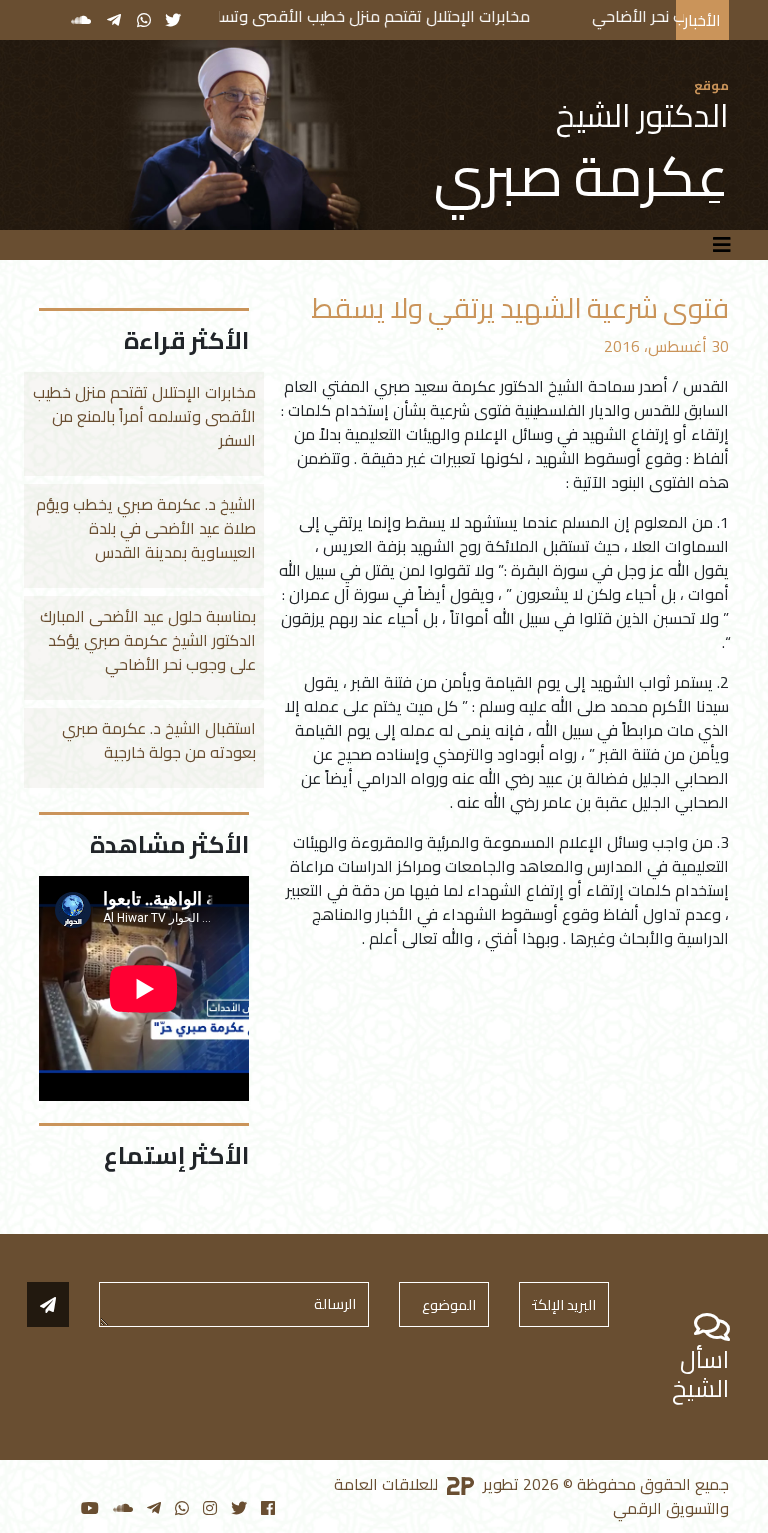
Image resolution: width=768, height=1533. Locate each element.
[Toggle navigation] (722, 245)
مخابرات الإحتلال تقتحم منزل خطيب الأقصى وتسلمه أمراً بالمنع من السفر (348, 16)
